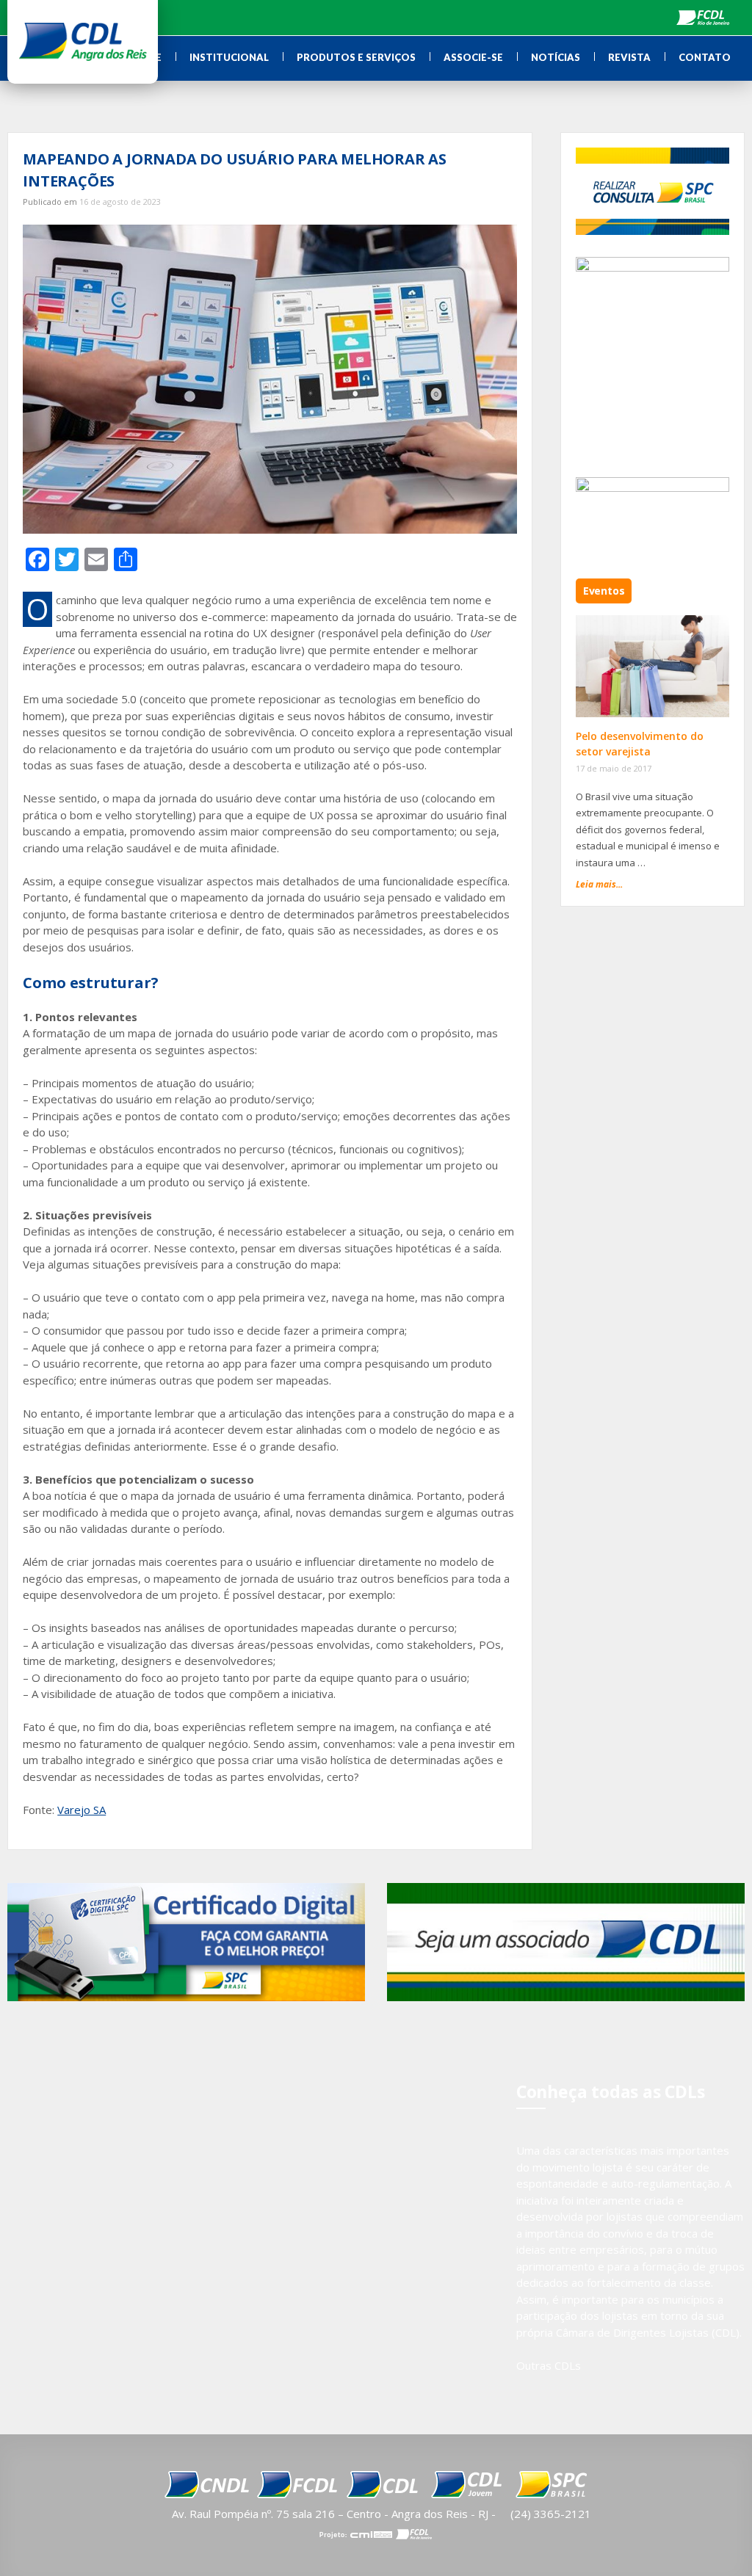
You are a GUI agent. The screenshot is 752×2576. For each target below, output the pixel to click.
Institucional (229, 57)
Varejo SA (82, 1810)
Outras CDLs (549, 2365)
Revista (629, 57)
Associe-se (473, 57)
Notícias (556, 57)
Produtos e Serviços (356, 57)
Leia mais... (599, 884)
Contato (705, 57)
